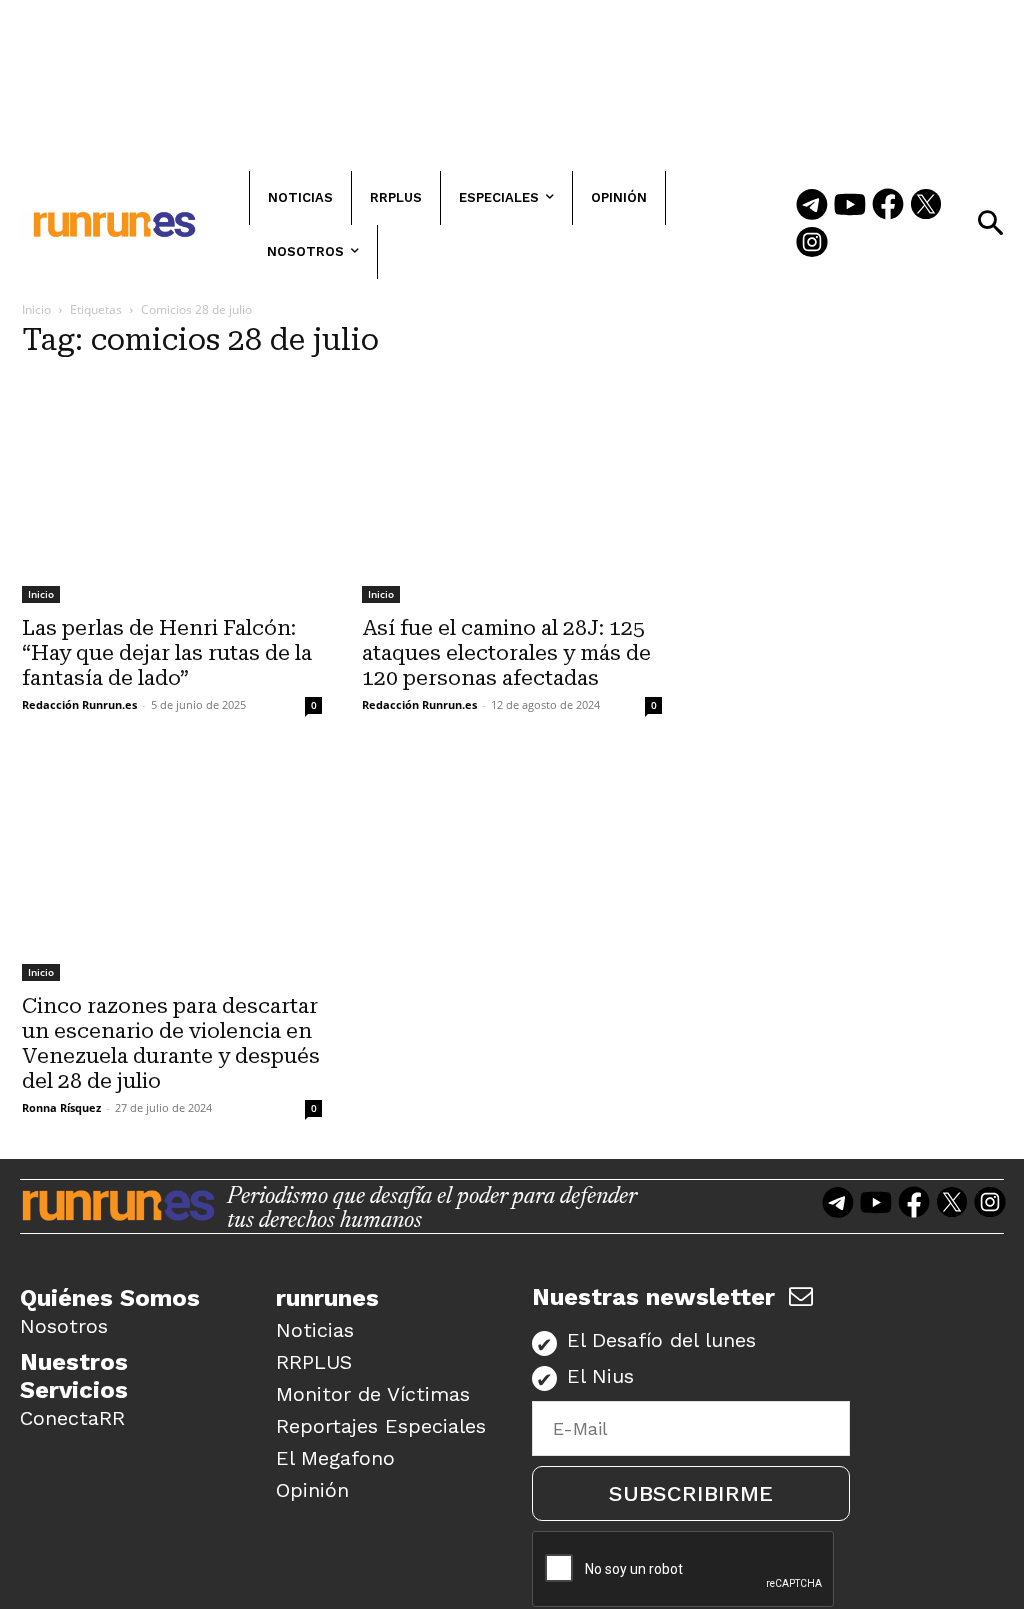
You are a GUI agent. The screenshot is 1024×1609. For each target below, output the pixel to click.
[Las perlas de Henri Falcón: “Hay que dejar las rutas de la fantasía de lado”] (172, 490)
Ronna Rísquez (61, 1107)
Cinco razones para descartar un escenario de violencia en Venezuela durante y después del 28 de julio (171, 1043)
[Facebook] (888, 206)
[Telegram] (812, 206)
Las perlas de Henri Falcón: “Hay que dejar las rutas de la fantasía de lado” (167, 653)
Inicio (36, 309)
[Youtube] (850, 206)
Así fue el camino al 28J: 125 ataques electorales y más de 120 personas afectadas (506, 653)
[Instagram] (812, 244)
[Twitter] (926, 206)
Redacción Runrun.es (79, 704)
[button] (990, 223)
